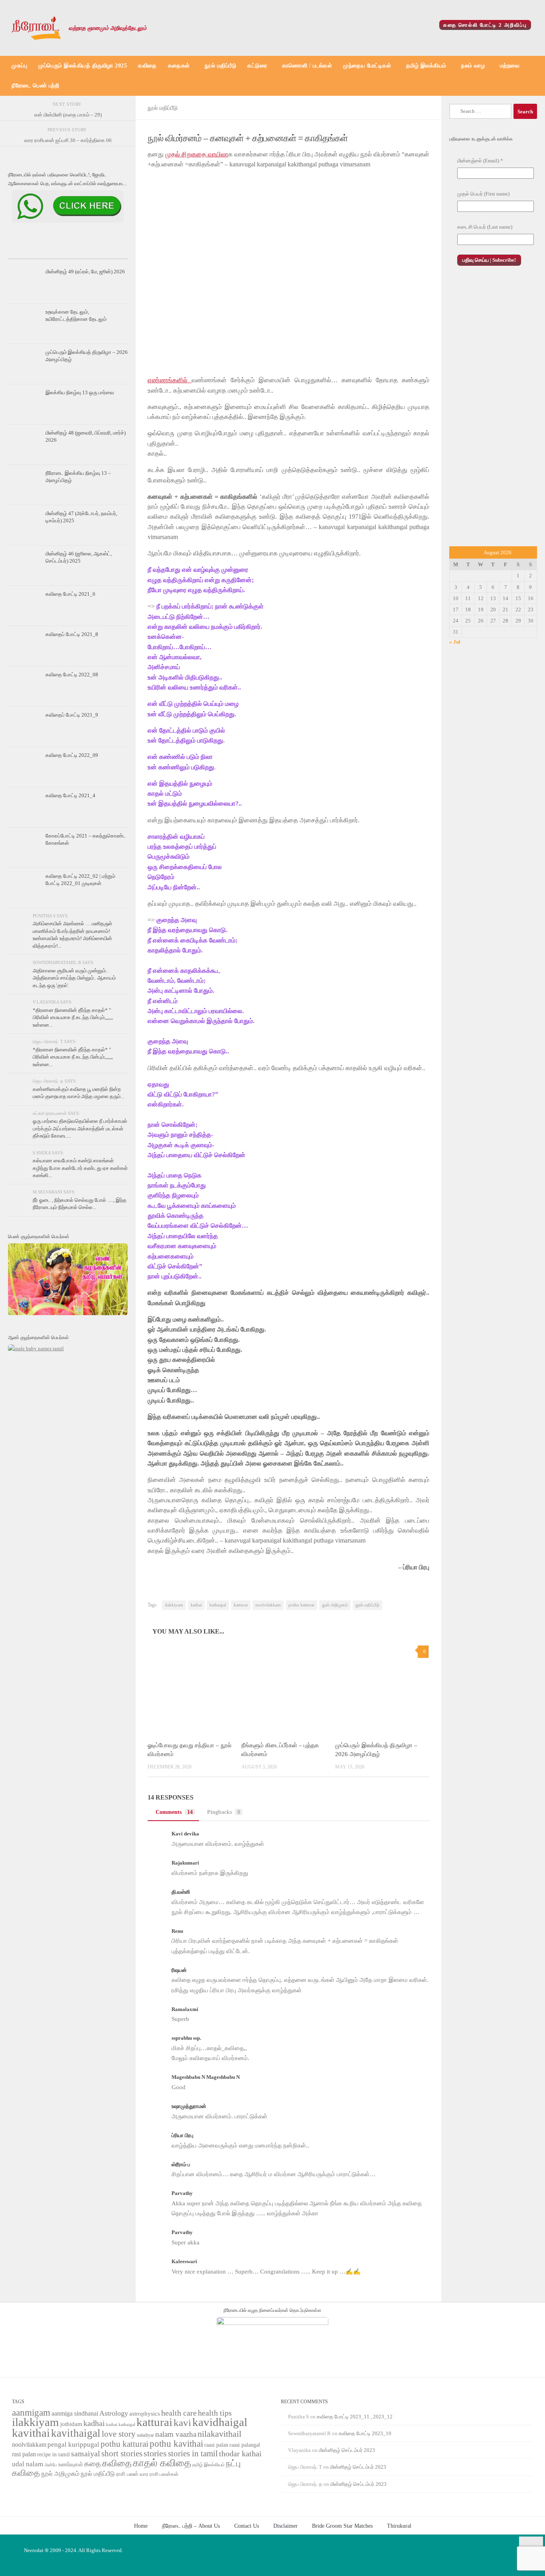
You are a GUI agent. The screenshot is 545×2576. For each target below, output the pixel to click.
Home (141, 2526)
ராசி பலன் (127, 2474)
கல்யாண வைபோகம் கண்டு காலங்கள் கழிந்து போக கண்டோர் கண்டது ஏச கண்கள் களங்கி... (80, 1168)
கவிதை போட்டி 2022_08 (72, 675)
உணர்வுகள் (71, 2464)
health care (179, 2413)
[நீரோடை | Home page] (36, 28)
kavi (182, 2423)
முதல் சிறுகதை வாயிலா (197, 154)
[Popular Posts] (68, 251)
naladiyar (145, 2435)
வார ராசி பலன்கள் (159, 2474)
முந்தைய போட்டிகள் (367, 66)
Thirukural (399, 2526)
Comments (174, 1812)
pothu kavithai (176, 2444)
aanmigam (31, 2412)
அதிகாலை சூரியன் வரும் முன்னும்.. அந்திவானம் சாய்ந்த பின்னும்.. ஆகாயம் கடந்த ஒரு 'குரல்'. (74, 978)
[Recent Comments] (108, 251)
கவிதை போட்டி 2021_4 (70, 795)
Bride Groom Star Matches (342, 2526)
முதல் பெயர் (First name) (483, 194)
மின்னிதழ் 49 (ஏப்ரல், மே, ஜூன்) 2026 (85, 272)
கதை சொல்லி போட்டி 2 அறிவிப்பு (485, 25)
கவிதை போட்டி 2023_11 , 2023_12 (355, 2417)
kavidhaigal (220, 2422)
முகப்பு (19, 66)
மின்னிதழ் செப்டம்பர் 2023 (347, 2450)
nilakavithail (219, 2434)
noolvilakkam (268, 1605)
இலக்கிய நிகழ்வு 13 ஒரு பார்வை (80, 392)
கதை (93, 2464)
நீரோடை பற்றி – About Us (191, 2526)
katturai (241, 1605)
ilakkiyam (174, 1605)
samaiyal (86, 2454)
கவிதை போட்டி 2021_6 (70, 594)
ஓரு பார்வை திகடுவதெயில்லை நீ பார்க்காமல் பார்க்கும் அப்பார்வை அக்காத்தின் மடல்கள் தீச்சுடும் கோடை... (80, 1128)
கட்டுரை (257, 66)
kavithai (31, 2433)
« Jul (455, 642)
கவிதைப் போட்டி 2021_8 (72, 634)
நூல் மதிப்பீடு (220, 66)
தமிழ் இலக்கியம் (426, 66)
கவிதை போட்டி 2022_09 (72, 755)
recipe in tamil (53, 2455)
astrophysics (145, 2414)
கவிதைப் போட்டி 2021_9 (72, 715)
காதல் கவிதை (162, 2463)
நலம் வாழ (473, 66)
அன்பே (51, 2465)
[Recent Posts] (28, 251)
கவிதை (147, 66)
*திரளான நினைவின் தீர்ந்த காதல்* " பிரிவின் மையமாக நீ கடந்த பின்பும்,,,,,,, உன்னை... (73, 1017)
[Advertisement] (493, 411)
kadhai (94, 2423)
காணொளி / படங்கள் (307, 66)
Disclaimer (285, 2526)
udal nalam (28, 2464)
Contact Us (247, 2526)
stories (155, 2454)
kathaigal (218, 1605)
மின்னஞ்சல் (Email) (480, 161)
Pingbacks (224, 1812)
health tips (215, 2413)
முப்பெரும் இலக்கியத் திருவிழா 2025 (83, 66)
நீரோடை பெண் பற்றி (35, 86)
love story (119, 2434)
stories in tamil (193, 2454)
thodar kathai (240, 2454)
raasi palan (216, 2445)
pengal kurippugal (73, 2445)
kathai (196, 1605)
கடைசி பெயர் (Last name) (485, 227)
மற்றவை (510, 66)
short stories (122, 2454)
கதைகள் (179, 66)
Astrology (114, 2413)
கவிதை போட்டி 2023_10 (365, 2433)
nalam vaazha (176, 2434)
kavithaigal (76, 2433)
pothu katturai (301, 1605)
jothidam (71, 2424)
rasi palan (24, 2454)
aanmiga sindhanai (75, 2413)
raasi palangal (245, 2445)
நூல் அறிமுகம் (335, 1605)
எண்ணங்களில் (170, 380)
